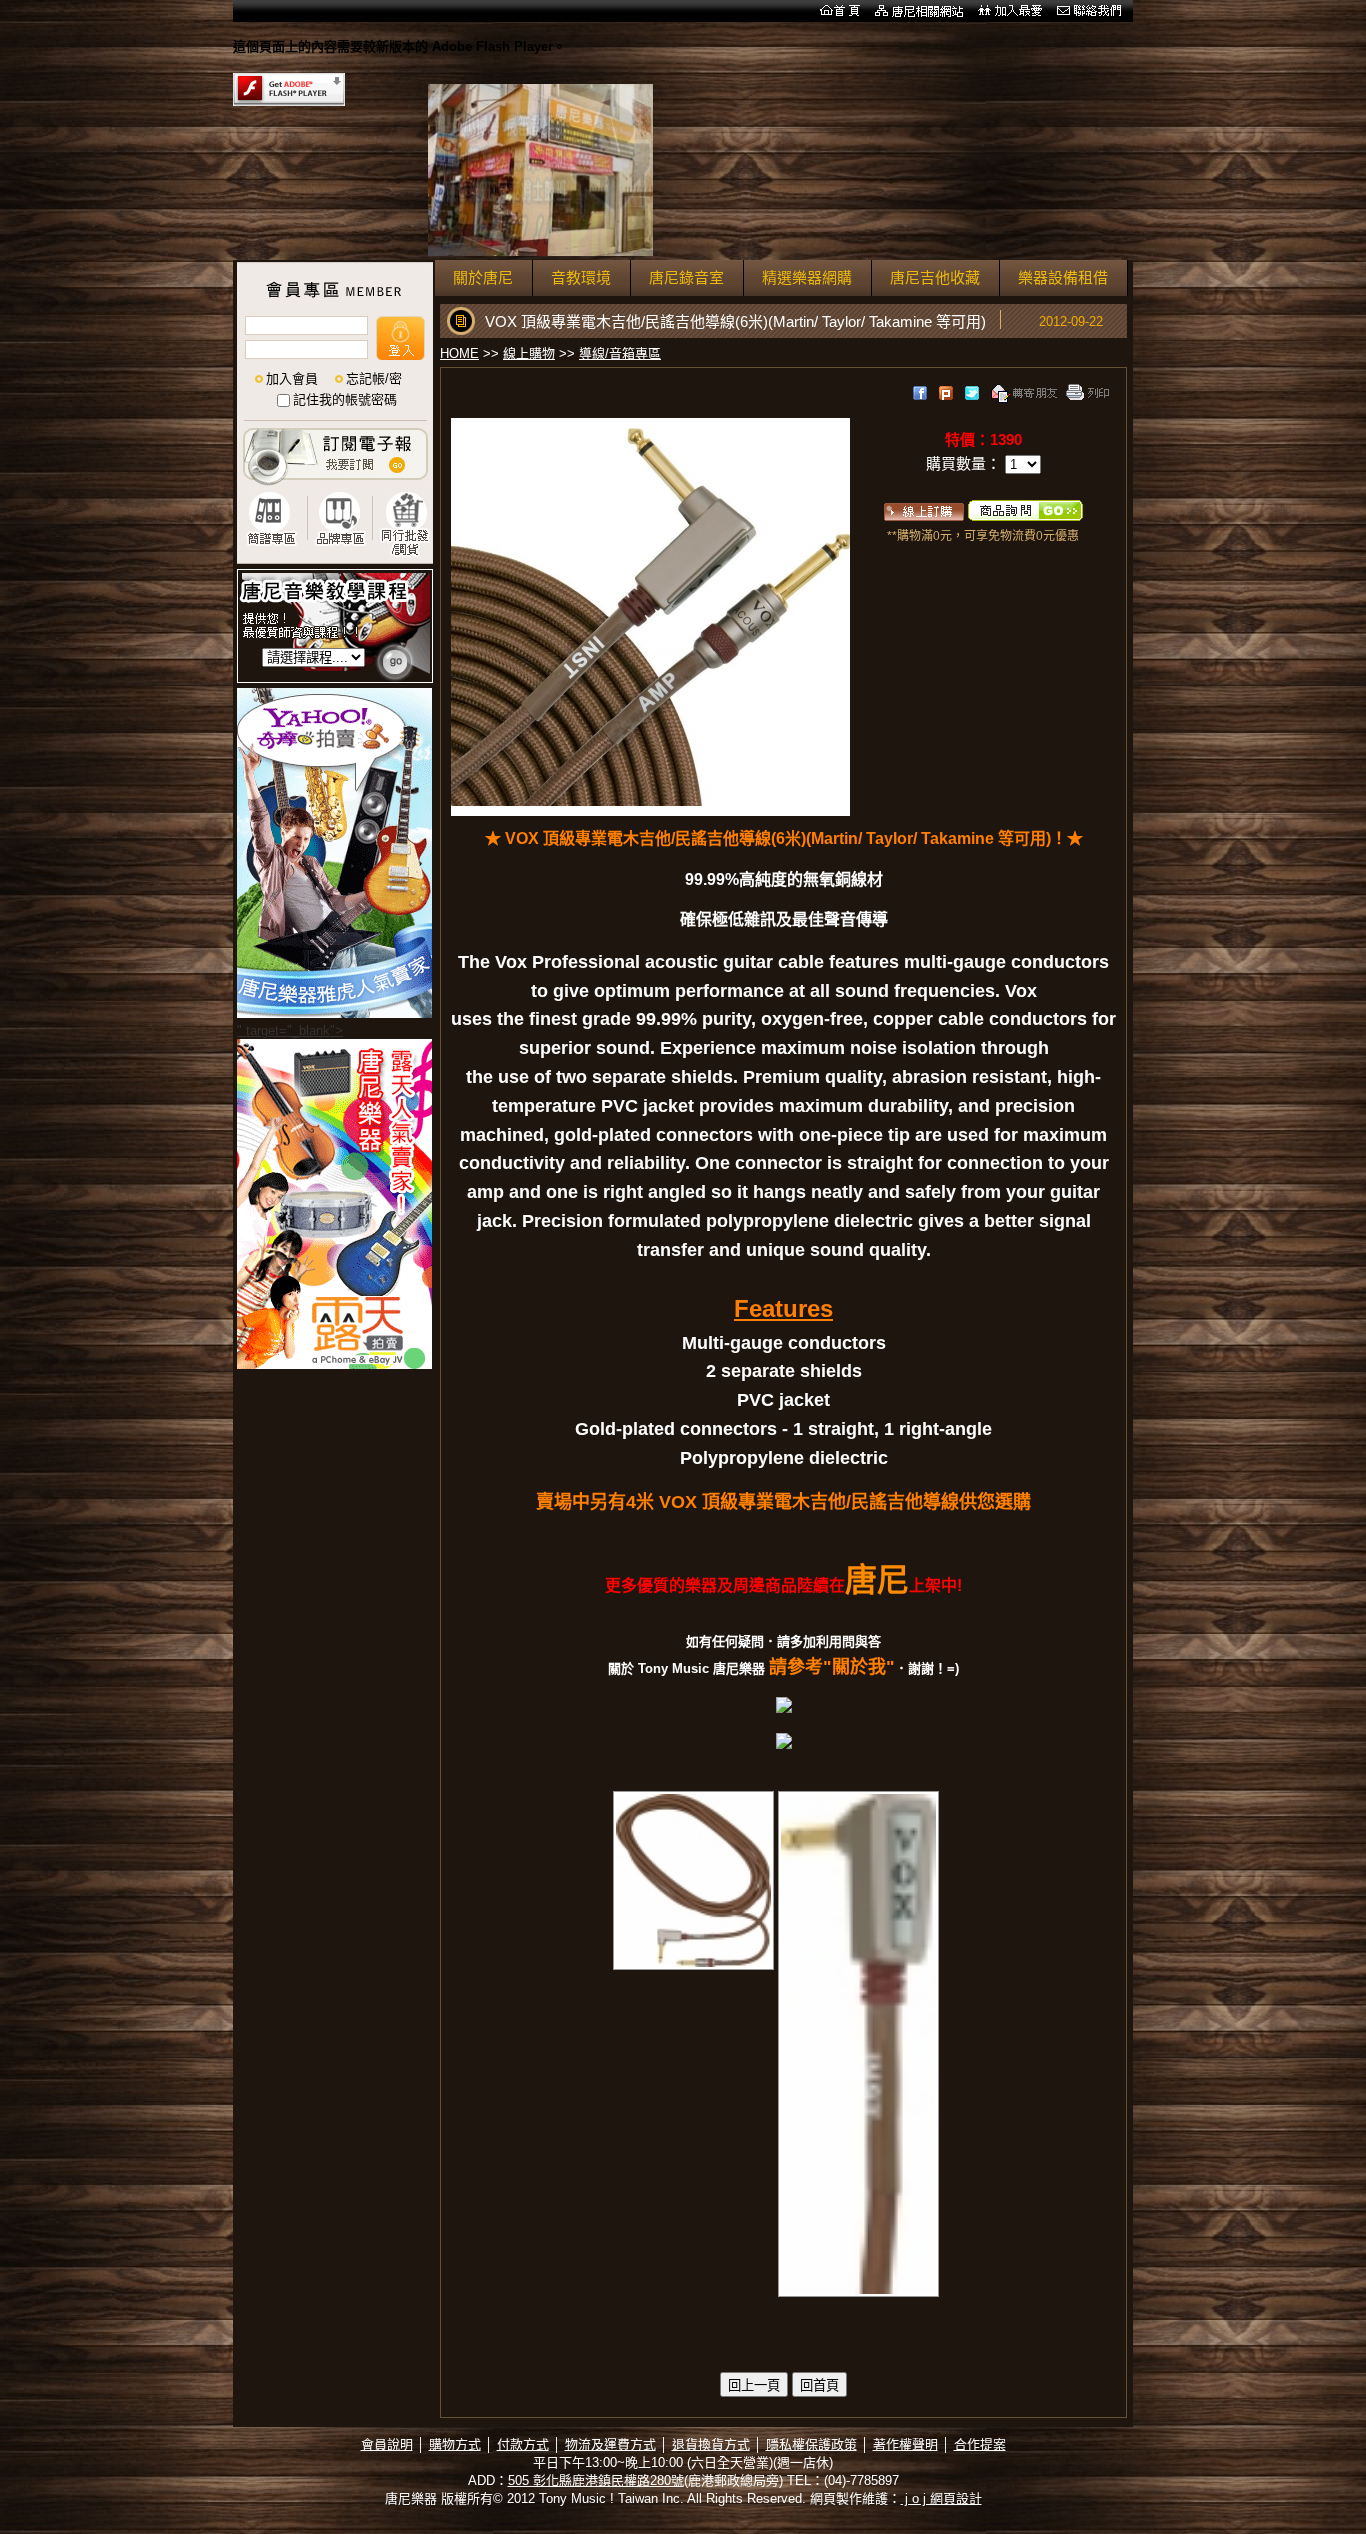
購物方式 (455, 2444)
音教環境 (581, 277)
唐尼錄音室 (686, 277)
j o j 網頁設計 (941, 2498)
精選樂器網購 (807, 277)
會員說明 (387, 2444)
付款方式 (523, 2444)
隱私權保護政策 (811, 2444)
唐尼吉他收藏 (935, 277)
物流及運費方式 (610, 2444)
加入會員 (292, 378)
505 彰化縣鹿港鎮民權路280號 (596, 2480)
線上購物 (529, 353)
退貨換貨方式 (711, 2444)
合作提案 (980, 2444)
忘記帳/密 (374, 378)
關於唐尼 (483, 277)
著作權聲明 (905, 2444)
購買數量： (965, 463)
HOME (459, 353)
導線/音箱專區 (620, 353)
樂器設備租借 (1063, 277)
